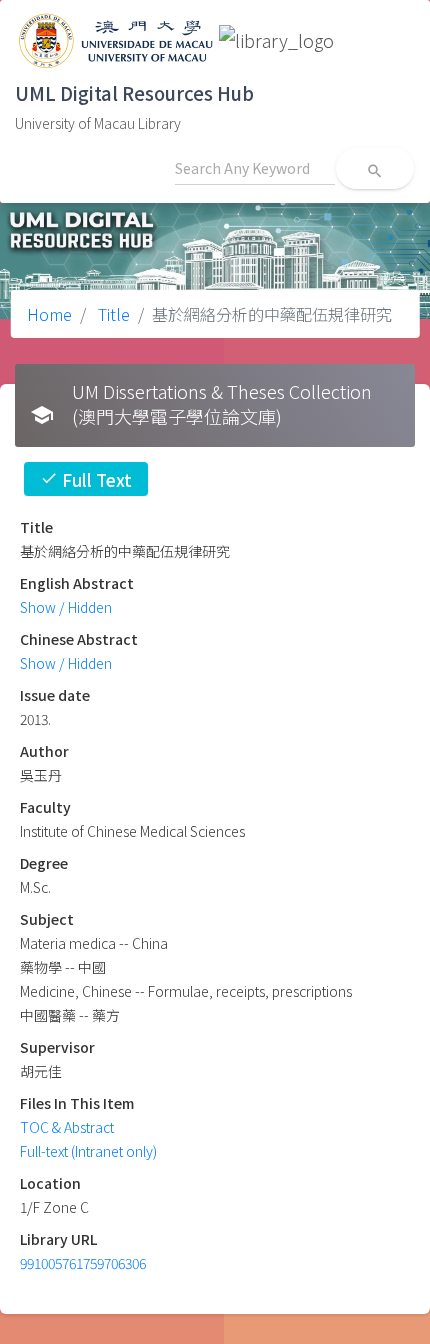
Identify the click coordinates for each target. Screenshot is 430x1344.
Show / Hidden (66, 607)
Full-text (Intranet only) (88, 1151)
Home (49, 314)
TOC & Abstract (67, 1127)
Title (112, 314)
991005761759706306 (83, 1263)
